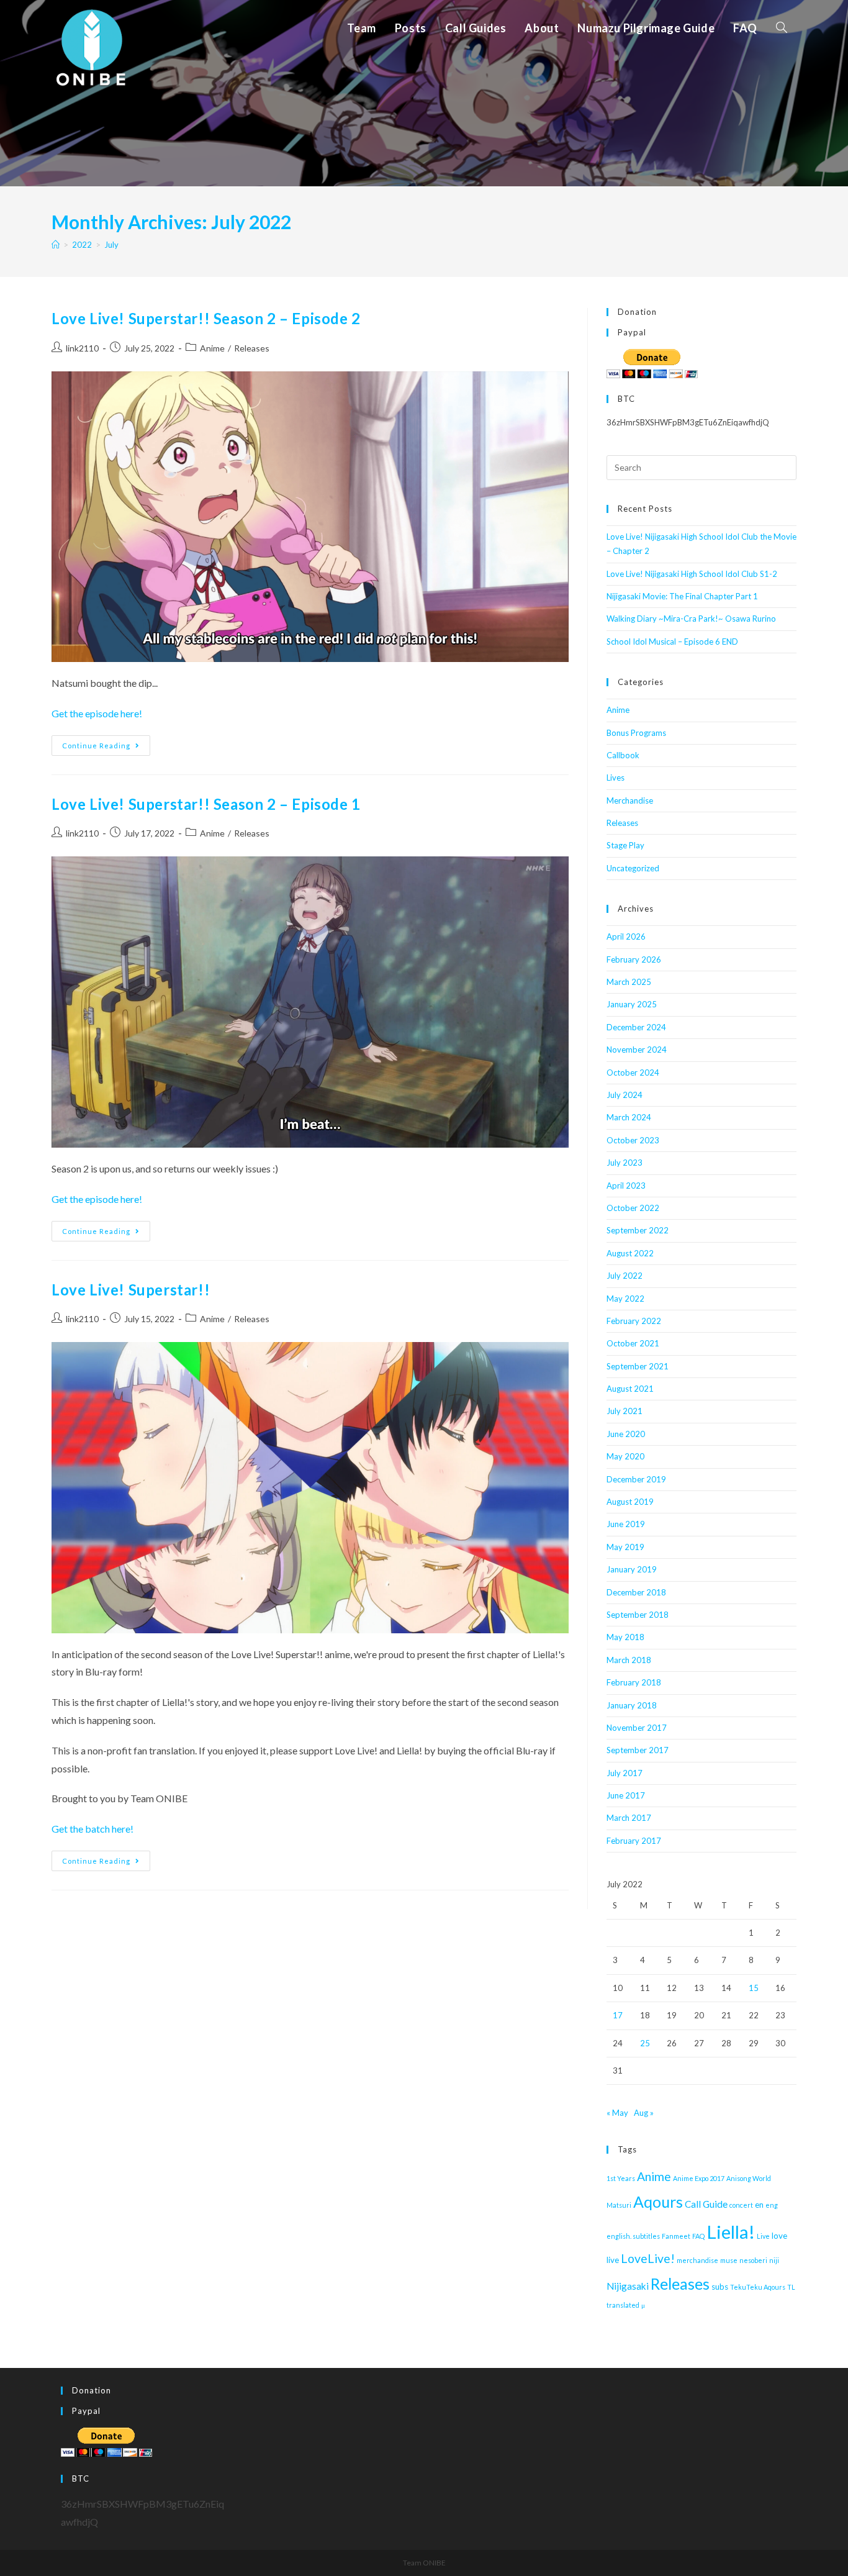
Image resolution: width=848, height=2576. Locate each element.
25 (645, 2043)
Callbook (623, 755)
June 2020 (626, 1434)
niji (774, 2260)
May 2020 (625, 1456)
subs (720, 2287)
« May (617, 2113)
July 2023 (625, 1163)
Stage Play (625, 845)
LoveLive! (648, 2258)
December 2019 (636, 1479)
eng (772, 2205)
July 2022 (625, 1276)
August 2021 (630, 1389)
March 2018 (629, 1660)
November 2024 (637, 1050)
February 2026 (634, 959)
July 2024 (625, 1095)
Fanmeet (676, 2236)
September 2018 (638, 1615)
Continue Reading (106, 748)
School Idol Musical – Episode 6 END (672, 642)
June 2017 (626, 1795)
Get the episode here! (97, 713)
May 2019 (625, 1547)
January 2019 (632, 1569)
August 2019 (630, 1502)
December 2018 (636, 1592)
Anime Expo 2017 (699, 2178)
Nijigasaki (628, 2286)
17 (618, 2015)
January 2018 (632, 1705)
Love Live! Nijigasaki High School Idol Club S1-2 (692, 574)
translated (623, 2305)
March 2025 (629, 982)
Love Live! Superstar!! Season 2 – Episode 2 (206, 318)
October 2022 (633, 1208)
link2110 (82, 348)
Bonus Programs (636, 733)
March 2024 (629, 1117)
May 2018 (625, 1637)
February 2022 (634, 1321)
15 (754, 1988)
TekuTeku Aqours (758, 2287)
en (759, 2205)
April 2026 (626, 937)
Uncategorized (633, 868)
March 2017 (629, 1818)
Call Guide (706, 2204)
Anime (212, 348)
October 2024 (633, 1073)
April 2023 (626, 1186)
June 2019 (626, 1524)
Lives (616, 778)
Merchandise (630, 800)
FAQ (698, 2236)
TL (791, 2287)
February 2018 (634, 1682)
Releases (252, 348)
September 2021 (638, 1366)
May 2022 (625, 1299)
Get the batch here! (92, 1829)
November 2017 (637, 1728)
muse (729, 2260)
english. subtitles (633, 2236)
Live (763, 2236)
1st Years (621, 2178)
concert (741, 2205)
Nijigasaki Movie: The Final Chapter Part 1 (682, 596)
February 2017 (634, 1841)
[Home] (56, 245)
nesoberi (753, 2260)
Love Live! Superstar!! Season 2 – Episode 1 (206, 804)
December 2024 (636, 1027)
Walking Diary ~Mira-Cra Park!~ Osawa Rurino (691, 619)
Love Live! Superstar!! (131, 1290)
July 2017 (625, 1773)
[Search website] (782, 28)
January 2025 (632, 1004)
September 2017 (638, 1750)
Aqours (658, 2202)
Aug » (644, 2113)
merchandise (697, 2260)
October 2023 (633, 1140)
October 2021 (633, 1343)
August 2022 (630, 1253)
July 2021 (625, 1411)
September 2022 (638, 1230)
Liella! (731, 2232)
